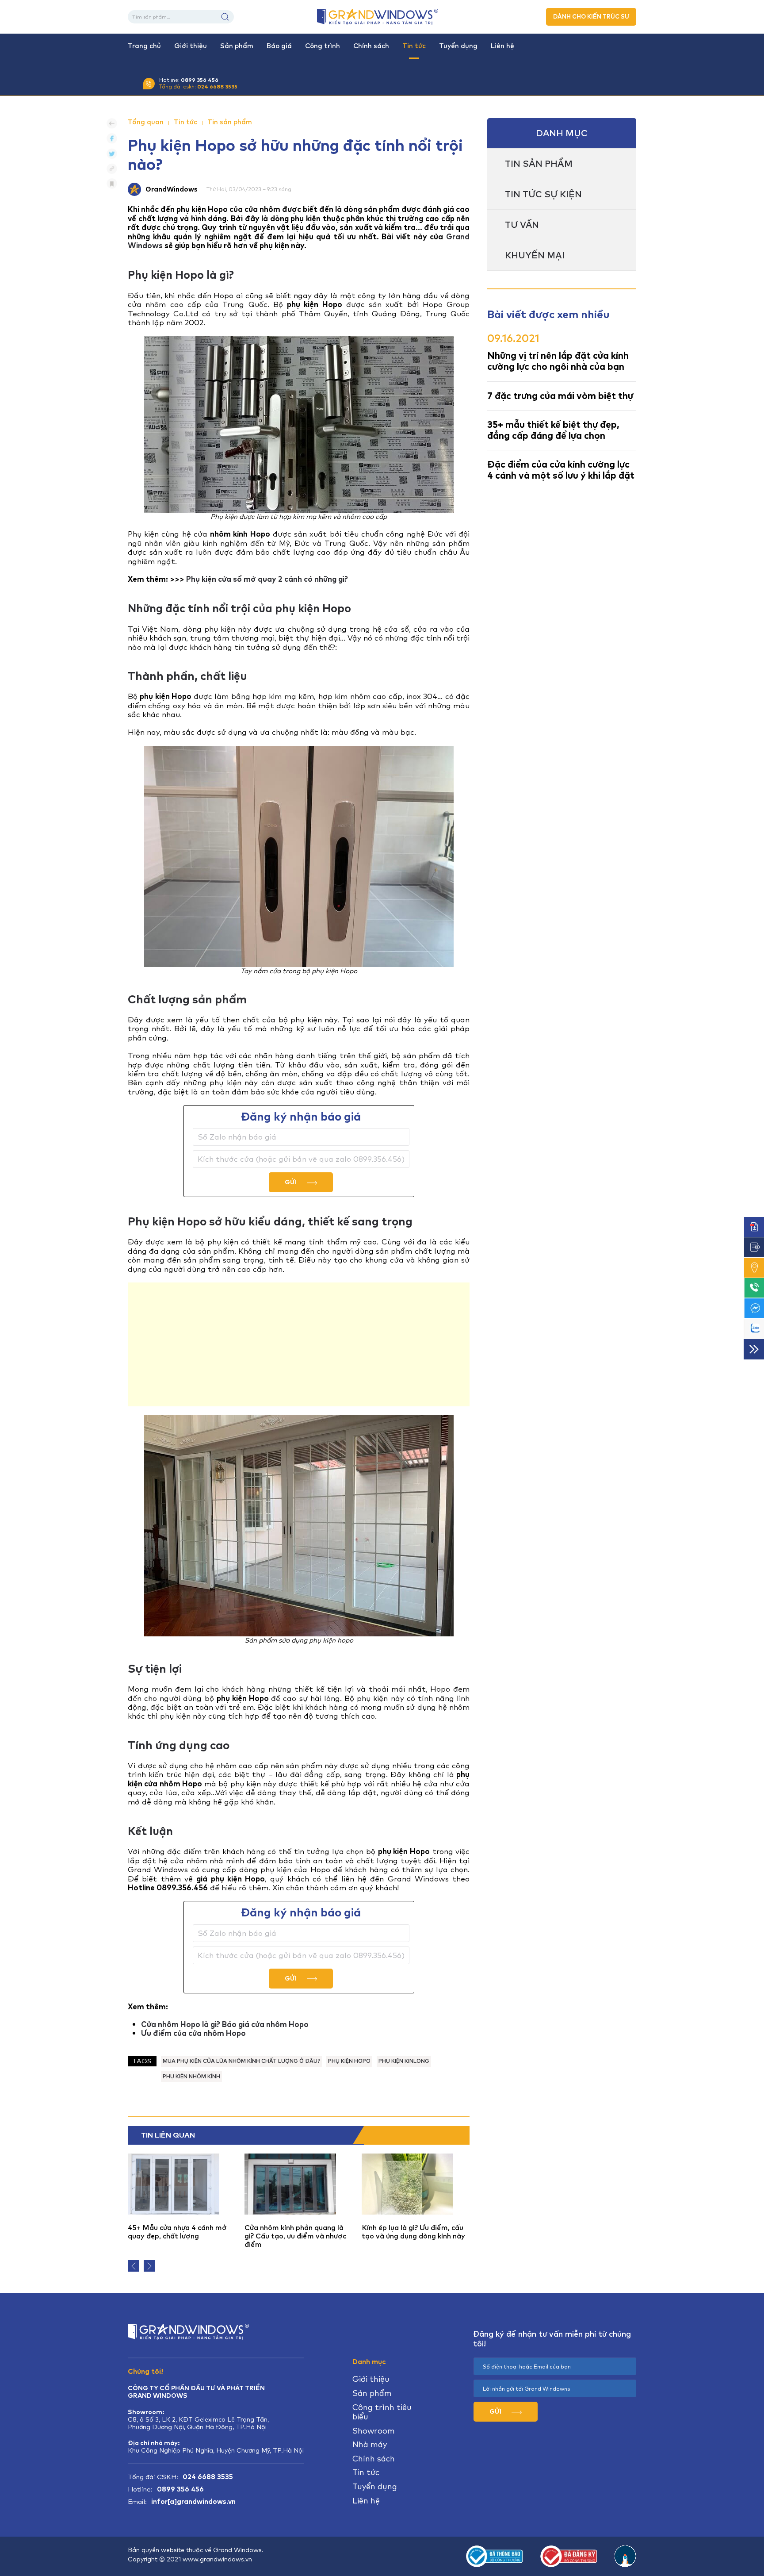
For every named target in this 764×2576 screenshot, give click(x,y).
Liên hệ (502, 46)
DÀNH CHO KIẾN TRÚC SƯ (591, 17)
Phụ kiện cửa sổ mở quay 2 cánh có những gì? (267, 579)
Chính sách (371, 46)
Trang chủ (144, 46)
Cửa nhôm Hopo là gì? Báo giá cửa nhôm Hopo (225, 2024)
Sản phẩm (237, 46)
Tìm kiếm (225, 17)
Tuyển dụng (458, 46)
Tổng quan (146, 122)
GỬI (291, 1182)
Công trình (323, 46)
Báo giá (279, 46)
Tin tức (414, 46)
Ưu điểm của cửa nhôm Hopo (193, 2033)
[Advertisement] (299, 1344)
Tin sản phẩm (230, 122)
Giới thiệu (191, 46)
